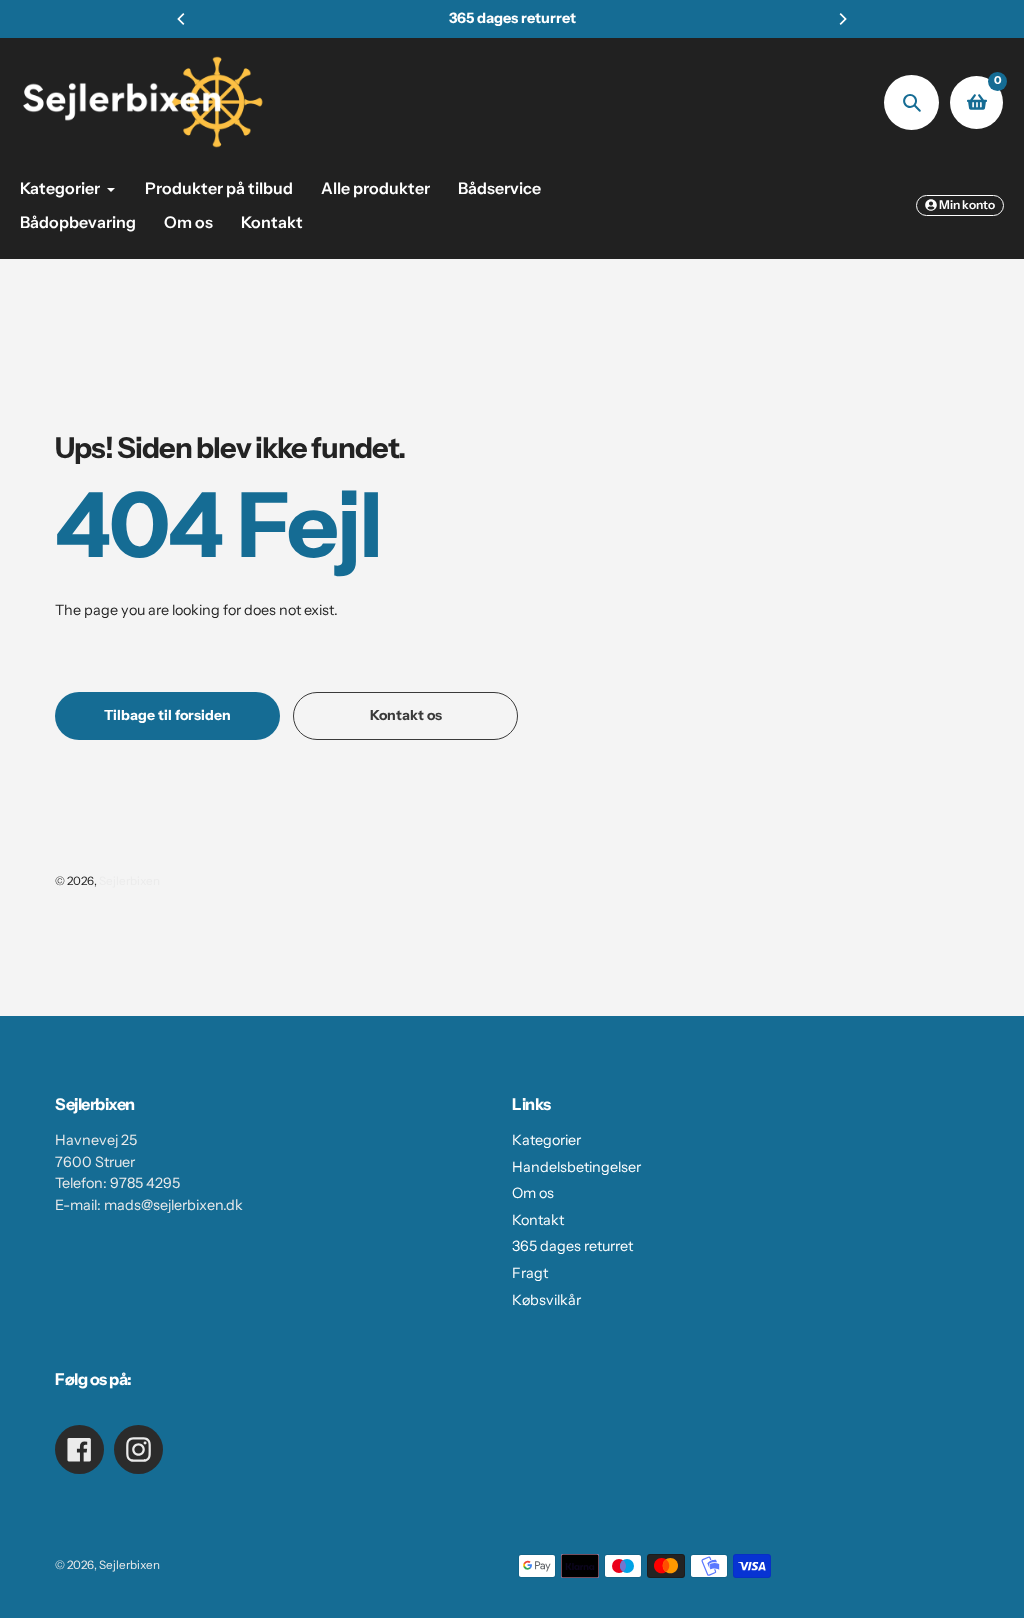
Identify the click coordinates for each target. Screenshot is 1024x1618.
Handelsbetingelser (576, 1167)
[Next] (842, 19)
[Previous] (182, 19)
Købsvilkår (546, 1300)
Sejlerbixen (129, 881)
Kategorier (546, 1140)
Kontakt (538, 1220)
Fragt (530, 1273)
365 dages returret (572, 1246)
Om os (533, 1193)
